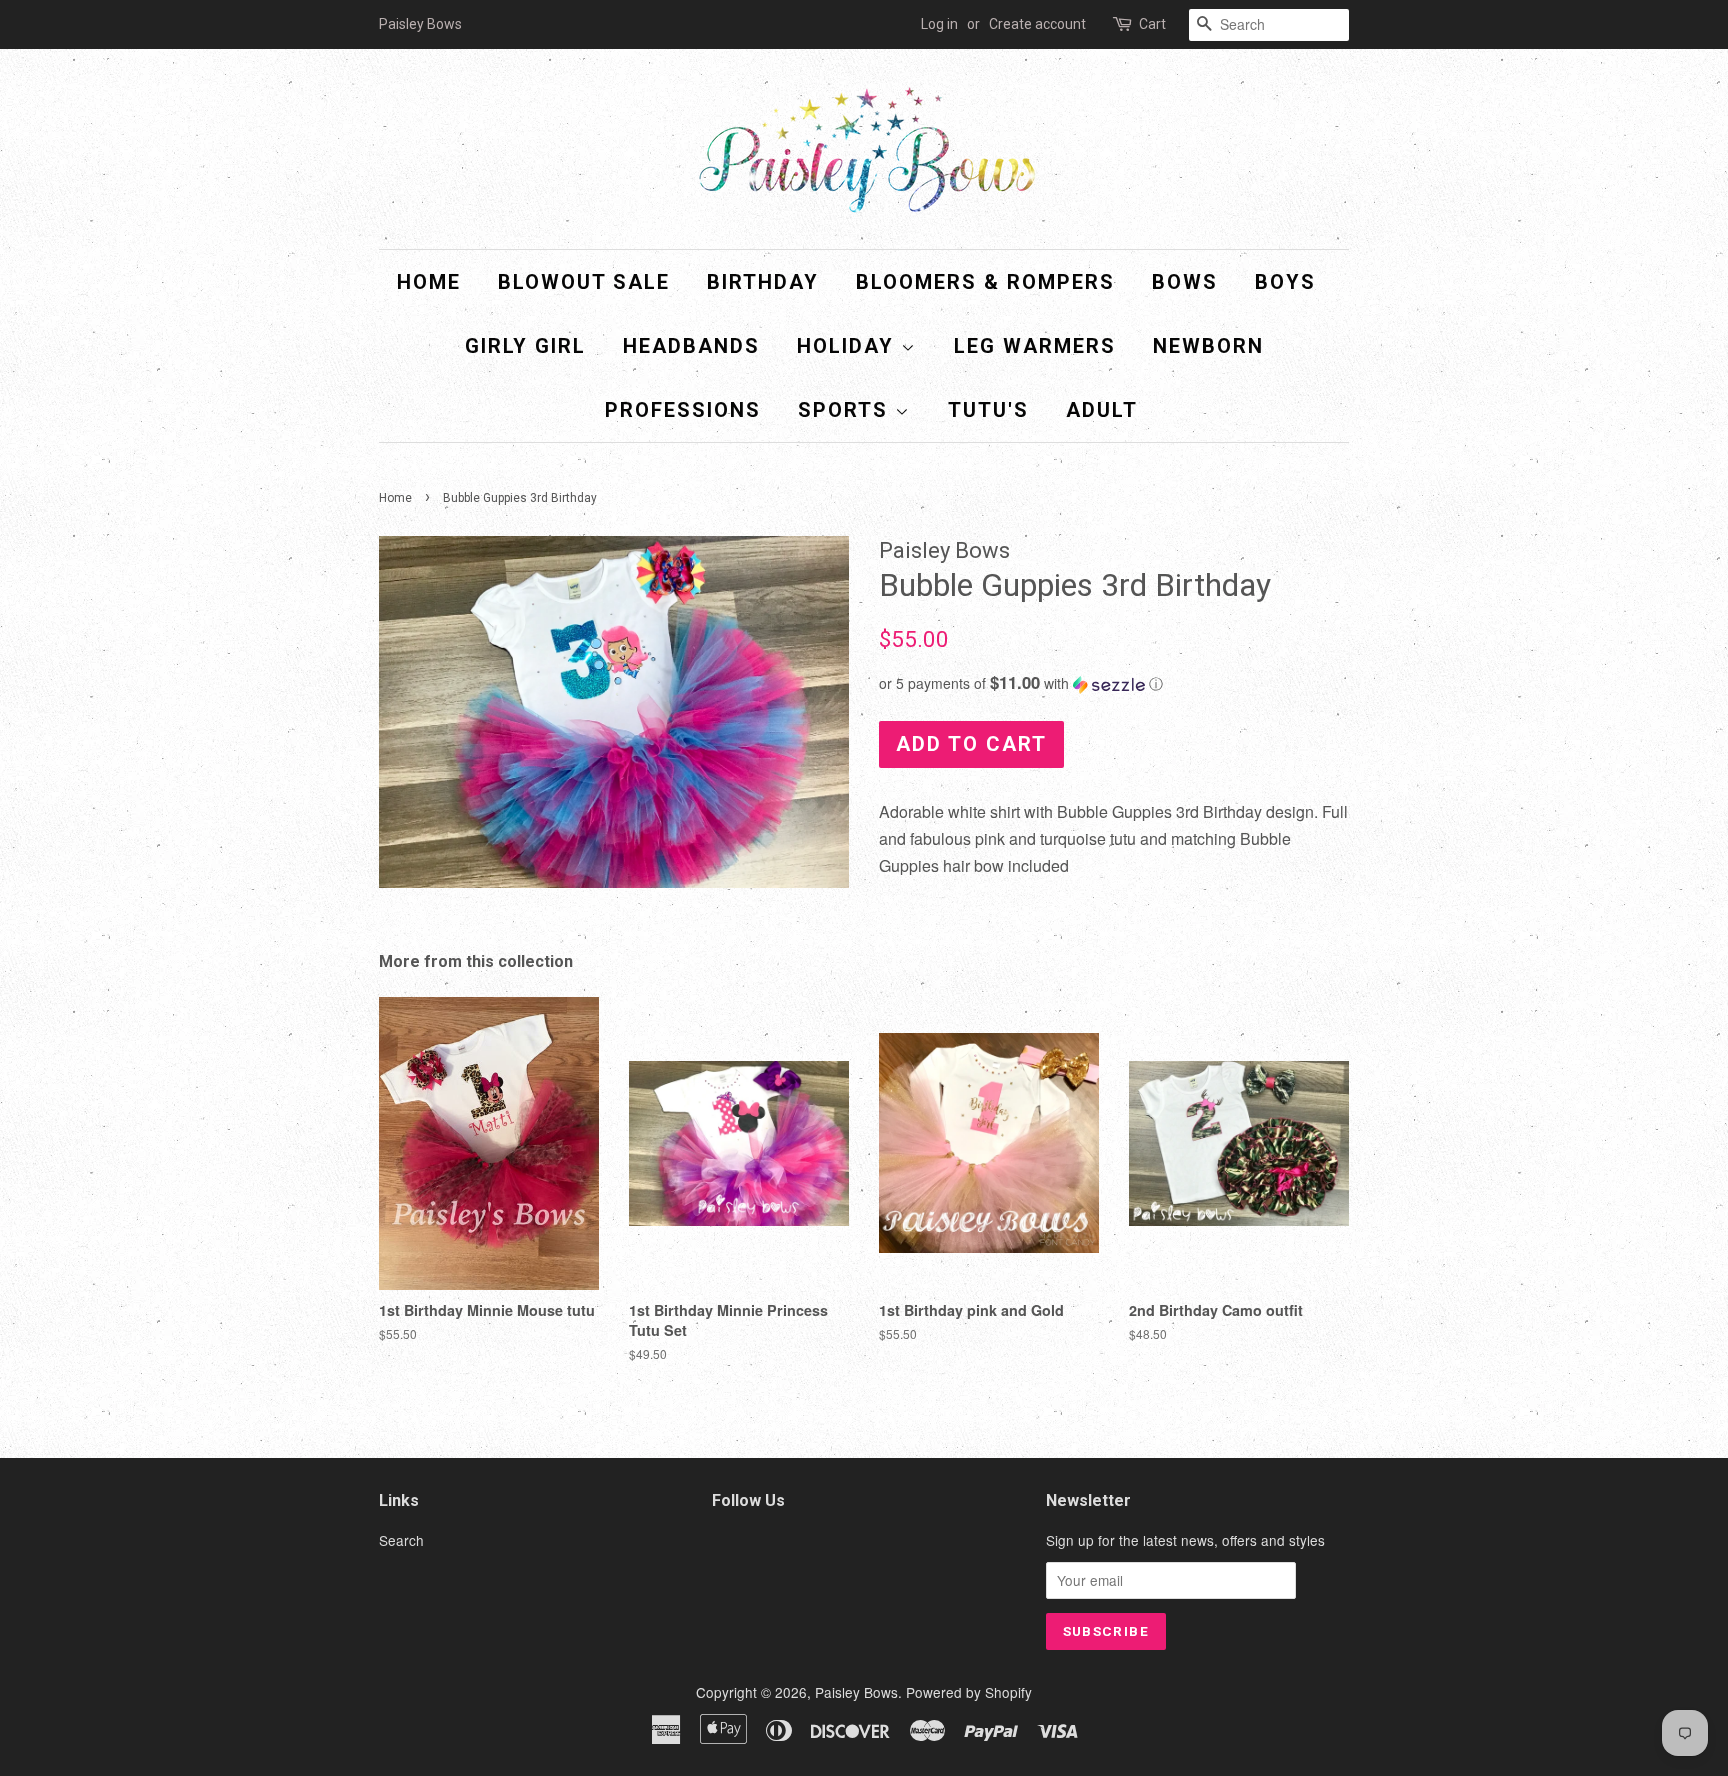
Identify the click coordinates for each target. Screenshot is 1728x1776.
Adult (1102, 410)
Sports (846, 410)
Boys (1285, 282)
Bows (1185, 282)
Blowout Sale (584, 282)
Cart (1152, 24)
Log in (939, 24)
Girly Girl (525, 346)
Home (429, 282)
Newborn (1208, 346)
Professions (683, 410)
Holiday (849, 346)
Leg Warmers (1035, 346)
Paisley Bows (856, 1692)
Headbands (691, 346)
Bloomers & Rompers (985, 282)
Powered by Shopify (969, 1692)
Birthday (763, 282)
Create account (1037, 24)
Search (401, 1540)
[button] (1114, 683)
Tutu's (988, 410)
